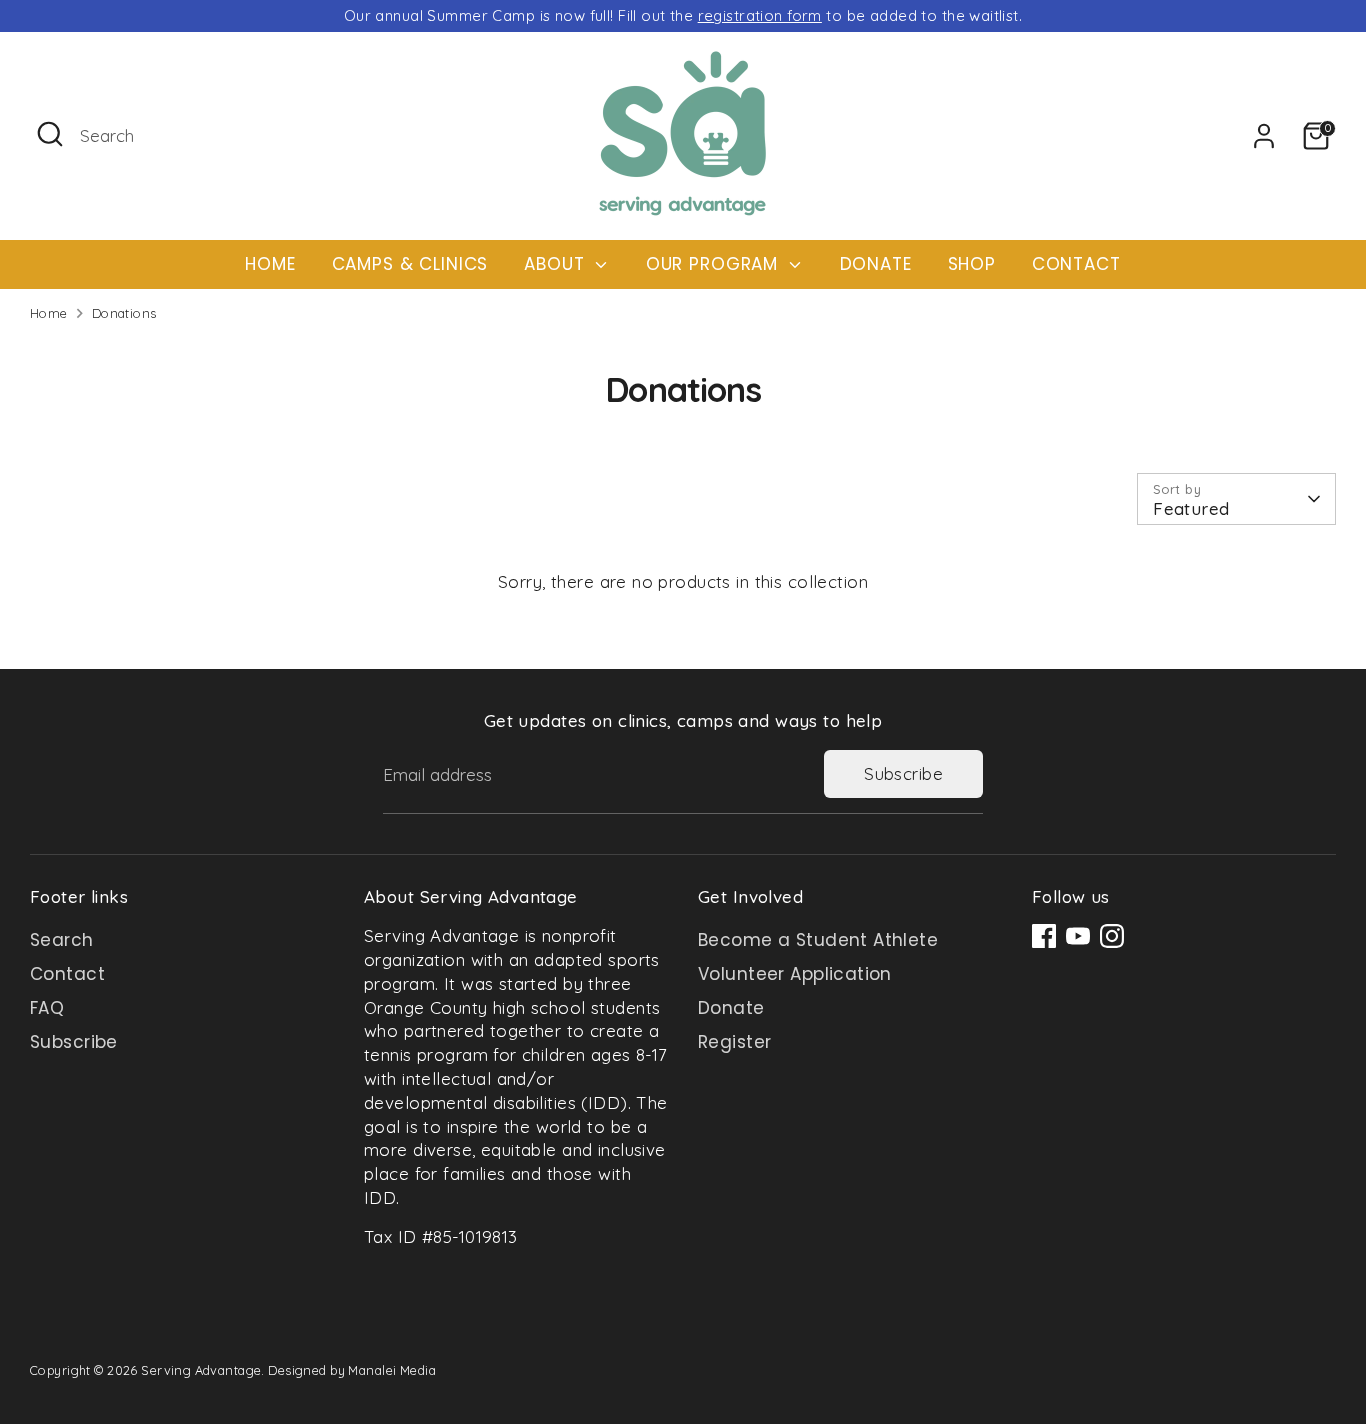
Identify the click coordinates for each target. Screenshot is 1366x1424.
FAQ (47, 1008)
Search (62, 940)
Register (734, 1042)
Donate (876, 264)
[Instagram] (1112, 936)
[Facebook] (1044, 936)
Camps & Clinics (410, 264)
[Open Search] (50, 134)
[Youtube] (1078, 936)
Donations (124, 313)
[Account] (1264, 136)
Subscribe (903, 773)
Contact (1076, 264)
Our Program (715, 264)
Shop (972, 264)
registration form (760, 15)
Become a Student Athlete (818, 940)
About (557, 264)
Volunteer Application (795, 974)
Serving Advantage (201, 1370)
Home (270, 264)
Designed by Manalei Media (352, 1370)
